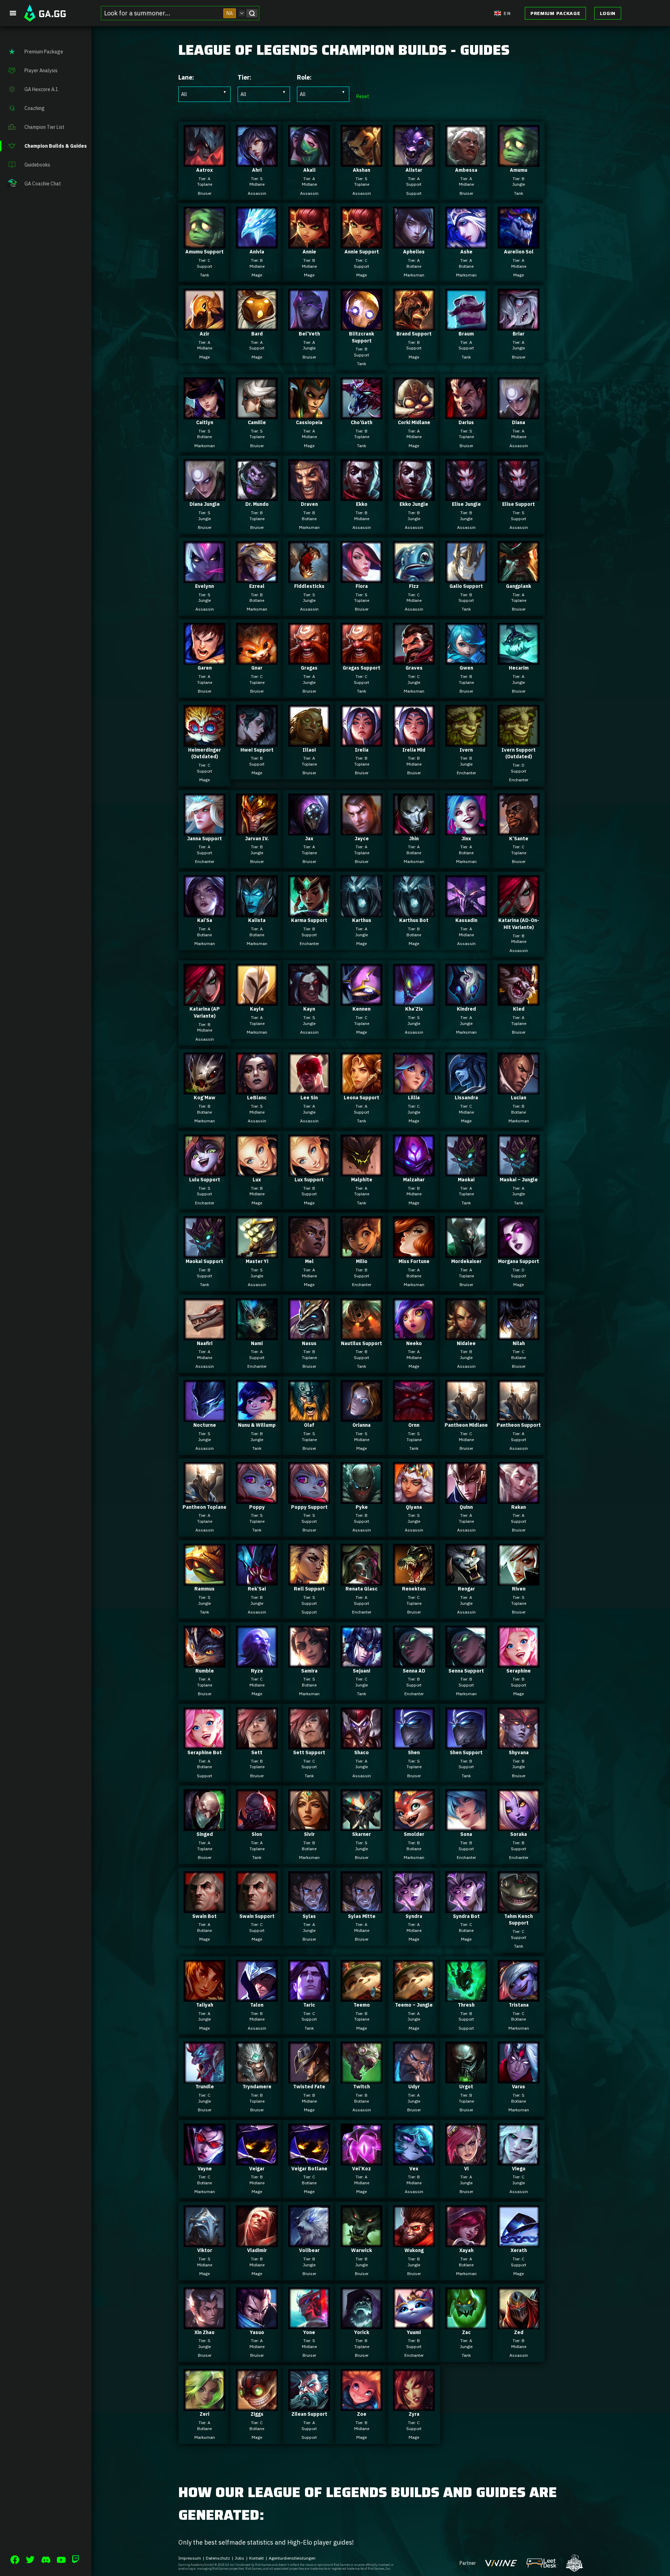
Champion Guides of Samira (309, 1661)
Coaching (35, 108)
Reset (363, 96)
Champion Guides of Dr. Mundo (257, 495)
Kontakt (256, 2558)
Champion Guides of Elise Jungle (466, 495)
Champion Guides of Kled (519, 999)
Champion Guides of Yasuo (257, 2323)
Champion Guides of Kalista (257, 911)
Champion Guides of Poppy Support (309, 1498)
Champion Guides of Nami (257, 1334)
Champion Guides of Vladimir (257, 2241)
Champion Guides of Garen (204, 658)
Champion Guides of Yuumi (414, 2323)
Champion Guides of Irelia (362, 740)
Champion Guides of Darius (466, 413)
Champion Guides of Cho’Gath (362, 413)
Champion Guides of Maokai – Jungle (519, 1170)
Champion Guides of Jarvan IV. (257, 829)
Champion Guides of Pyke (362, 1498)
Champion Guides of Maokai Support (204, 1252)
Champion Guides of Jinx (466, 829)
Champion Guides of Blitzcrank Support (362, 328)
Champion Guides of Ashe (466, 242)
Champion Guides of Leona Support (362, 1088)
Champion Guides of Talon (257, 1995)
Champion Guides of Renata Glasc (362, 1579)
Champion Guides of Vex (414, 2159)
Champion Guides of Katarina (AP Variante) (204, 1003)
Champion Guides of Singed (204, 1825)
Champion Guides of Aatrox (204, 161)
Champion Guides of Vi (466, 2159)
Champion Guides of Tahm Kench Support (519, 1910)
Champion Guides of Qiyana (414, 1498)
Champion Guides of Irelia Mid (414, 740)
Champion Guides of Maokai (466, 1170)
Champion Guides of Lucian (519, 1088)
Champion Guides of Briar (519, 324)
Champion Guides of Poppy (257, 1498)
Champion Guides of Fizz (414, 577)
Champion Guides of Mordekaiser (466, 1252)
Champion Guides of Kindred (466, 999)
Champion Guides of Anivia (257, 242)
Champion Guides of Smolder (414, 1825)
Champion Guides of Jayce (362, 829)
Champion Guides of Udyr (414, 2077)
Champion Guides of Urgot (466, 2077)
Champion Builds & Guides (56, 146)
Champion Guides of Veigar (257, 2159)
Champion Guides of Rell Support (309, 1579)
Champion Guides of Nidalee (466, 1334)
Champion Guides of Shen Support (466, 1743)
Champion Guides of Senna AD (414, 1661)
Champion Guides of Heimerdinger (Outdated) (204, 744)
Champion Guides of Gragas (309, 658)
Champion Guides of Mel (309, 1252)
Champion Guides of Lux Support (309, 1170)
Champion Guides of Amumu (519, 161)
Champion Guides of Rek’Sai (257, 1579)
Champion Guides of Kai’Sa (204, 911)
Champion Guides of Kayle (257, 999)
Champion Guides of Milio (362, 1252)
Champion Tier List (44, 127)
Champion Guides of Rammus (204, 1579)
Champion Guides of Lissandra (466, 1088)
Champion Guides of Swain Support (257, 1907)
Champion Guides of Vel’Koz (362, 2159)
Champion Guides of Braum (466, 324)
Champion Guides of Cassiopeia (309, 413)
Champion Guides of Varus (519, 2077)
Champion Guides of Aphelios (414, 242)
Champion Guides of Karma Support (309, 911)
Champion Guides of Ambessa (466, 161)
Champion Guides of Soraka (519, 1825)
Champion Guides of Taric (309, 1995)
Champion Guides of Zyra (414, 2405)
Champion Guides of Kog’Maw (204, 1088)
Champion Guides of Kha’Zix (414, 999)
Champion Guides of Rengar (466, 1579)
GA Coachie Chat (43, 184)
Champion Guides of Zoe (362, 2405)
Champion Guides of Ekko (362, 495)
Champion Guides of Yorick (362, 2323)
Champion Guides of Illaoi (309, 740)
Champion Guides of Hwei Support (257, 740)
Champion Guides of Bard (257, 324)
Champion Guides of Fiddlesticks (309, 577)
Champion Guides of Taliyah (204, 1995)
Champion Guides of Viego (519, 2159)
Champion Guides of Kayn (309, 999)
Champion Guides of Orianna (362, 1416)
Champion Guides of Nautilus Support (362, 1334)
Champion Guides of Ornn (414, 1416)
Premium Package (555, 13)
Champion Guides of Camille (257, 413)
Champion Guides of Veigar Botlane (309, 2159)
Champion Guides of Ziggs (257, 2405)
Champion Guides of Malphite (362, 1170)
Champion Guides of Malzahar (414, 1170)
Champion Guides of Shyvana (519, 1743)
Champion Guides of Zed (519, 2323)
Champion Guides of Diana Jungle (204, 495)
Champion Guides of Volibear (309, 2241)
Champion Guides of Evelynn (204, 577)
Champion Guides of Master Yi (257, 1252)
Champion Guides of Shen (414, 1743)
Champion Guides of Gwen (466, 658)
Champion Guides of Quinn (466, 1498)
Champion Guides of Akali (309, 161)
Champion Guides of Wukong (414, 2241)
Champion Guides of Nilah (519, 1334)
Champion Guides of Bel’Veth (309, 324)
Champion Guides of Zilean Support (309, 2405)
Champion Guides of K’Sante (519, 829)
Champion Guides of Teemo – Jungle (414, 1995)
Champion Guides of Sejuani (362, 1661)
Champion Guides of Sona (466, 1825)
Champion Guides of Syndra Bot (466, 1907)
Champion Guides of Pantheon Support (519, 1416)
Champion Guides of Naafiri (204, 1334)
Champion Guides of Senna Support (466, 1661)
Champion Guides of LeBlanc (257, 1088)
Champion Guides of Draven (309, 495)
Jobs (240, 2558)
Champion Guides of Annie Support (362, 242)
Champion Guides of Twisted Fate (309, 2077)
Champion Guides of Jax (309, 829)
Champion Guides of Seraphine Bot (204, 1743)
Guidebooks (37, 165)
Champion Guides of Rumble (204, 1661)
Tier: (244, 77)
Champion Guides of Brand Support (414, 324)
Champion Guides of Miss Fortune (414, 1252)
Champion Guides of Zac (466, 2323)
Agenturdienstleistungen (292, 2558)
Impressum (190, 2558)
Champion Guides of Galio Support (466, 577)
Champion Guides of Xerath (519, 2241)
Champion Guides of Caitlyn (204, 413)
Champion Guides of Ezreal (257, 577)
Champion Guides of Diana (519, 413)
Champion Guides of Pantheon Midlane (466, 1416)
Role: (304, 77)
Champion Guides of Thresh (466, 1995)
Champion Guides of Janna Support (204, 829)
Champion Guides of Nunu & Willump (257, 1416)
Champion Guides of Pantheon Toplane (204, 1498)
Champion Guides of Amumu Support (204, 242)
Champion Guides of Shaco (362, 1743)
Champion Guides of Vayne (204, 2159)
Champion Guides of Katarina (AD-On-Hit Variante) (519, 914)
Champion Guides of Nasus (309, 1334)
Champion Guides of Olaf (309, 1416)
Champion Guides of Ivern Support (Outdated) (519, 744)
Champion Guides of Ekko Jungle (414, 495)
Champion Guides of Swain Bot (204, 1907)
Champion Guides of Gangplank (519, 577)
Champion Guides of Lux (257, 1170)
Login (608, 13)
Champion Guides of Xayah (466, 2241)
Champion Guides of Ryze (257, 1661)
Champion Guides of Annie (309, 242)
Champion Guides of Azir (204, 324)
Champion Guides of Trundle (204, 2077)
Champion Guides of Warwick (362, 2241)
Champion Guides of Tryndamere (257, 2077)
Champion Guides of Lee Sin (309, 1088)
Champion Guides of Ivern (466, 740)
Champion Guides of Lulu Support (204, 1170)
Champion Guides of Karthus (362, 911)
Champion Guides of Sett (257, 1743)
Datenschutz (218, 2558)
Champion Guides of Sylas (309, 1907)
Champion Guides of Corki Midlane (414, 413)
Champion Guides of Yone (309, 2323)
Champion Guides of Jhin (414, 829)
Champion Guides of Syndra (414, 1907)
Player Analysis (41, 71)
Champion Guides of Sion (257, 1825)
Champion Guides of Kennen (362, 999)
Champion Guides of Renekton (414, 1579)
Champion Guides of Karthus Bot (414, 911)
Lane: (186, 77)
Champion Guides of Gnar (257, 658)
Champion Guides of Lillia (414, 1088)
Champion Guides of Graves (414, 658)
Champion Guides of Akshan (362, 161)
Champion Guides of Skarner (362, 1825)
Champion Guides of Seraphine (519, 1661)
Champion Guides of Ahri (257, 161)
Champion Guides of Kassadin (466, 911)
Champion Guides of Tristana (519, 1995)
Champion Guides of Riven (519, 1579)
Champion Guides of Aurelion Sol (519, 242)
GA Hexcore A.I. (42, 89)
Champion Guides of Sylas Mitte (362, 1907)
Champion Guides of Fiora (362, 577)
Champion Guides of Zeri (204, 2405)
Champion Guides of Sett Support (309, 1743)
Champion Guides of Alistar (414, 161)
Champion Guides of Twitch (362, 2077)
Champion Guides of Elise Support (519, 495)
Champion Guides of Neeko (414, 1334)
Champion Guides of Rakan (519, 1498)
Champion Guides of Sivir (309, 1825)
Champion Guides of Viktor (204, 2241)
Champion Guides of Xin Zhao (204, 2323)
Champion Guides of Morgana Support (519, 1252)
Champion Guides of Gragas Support (362, 658)
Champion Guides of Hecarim (519, 658)
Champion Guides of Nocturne (204, 1416)
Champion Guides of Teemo (362, 1995)
